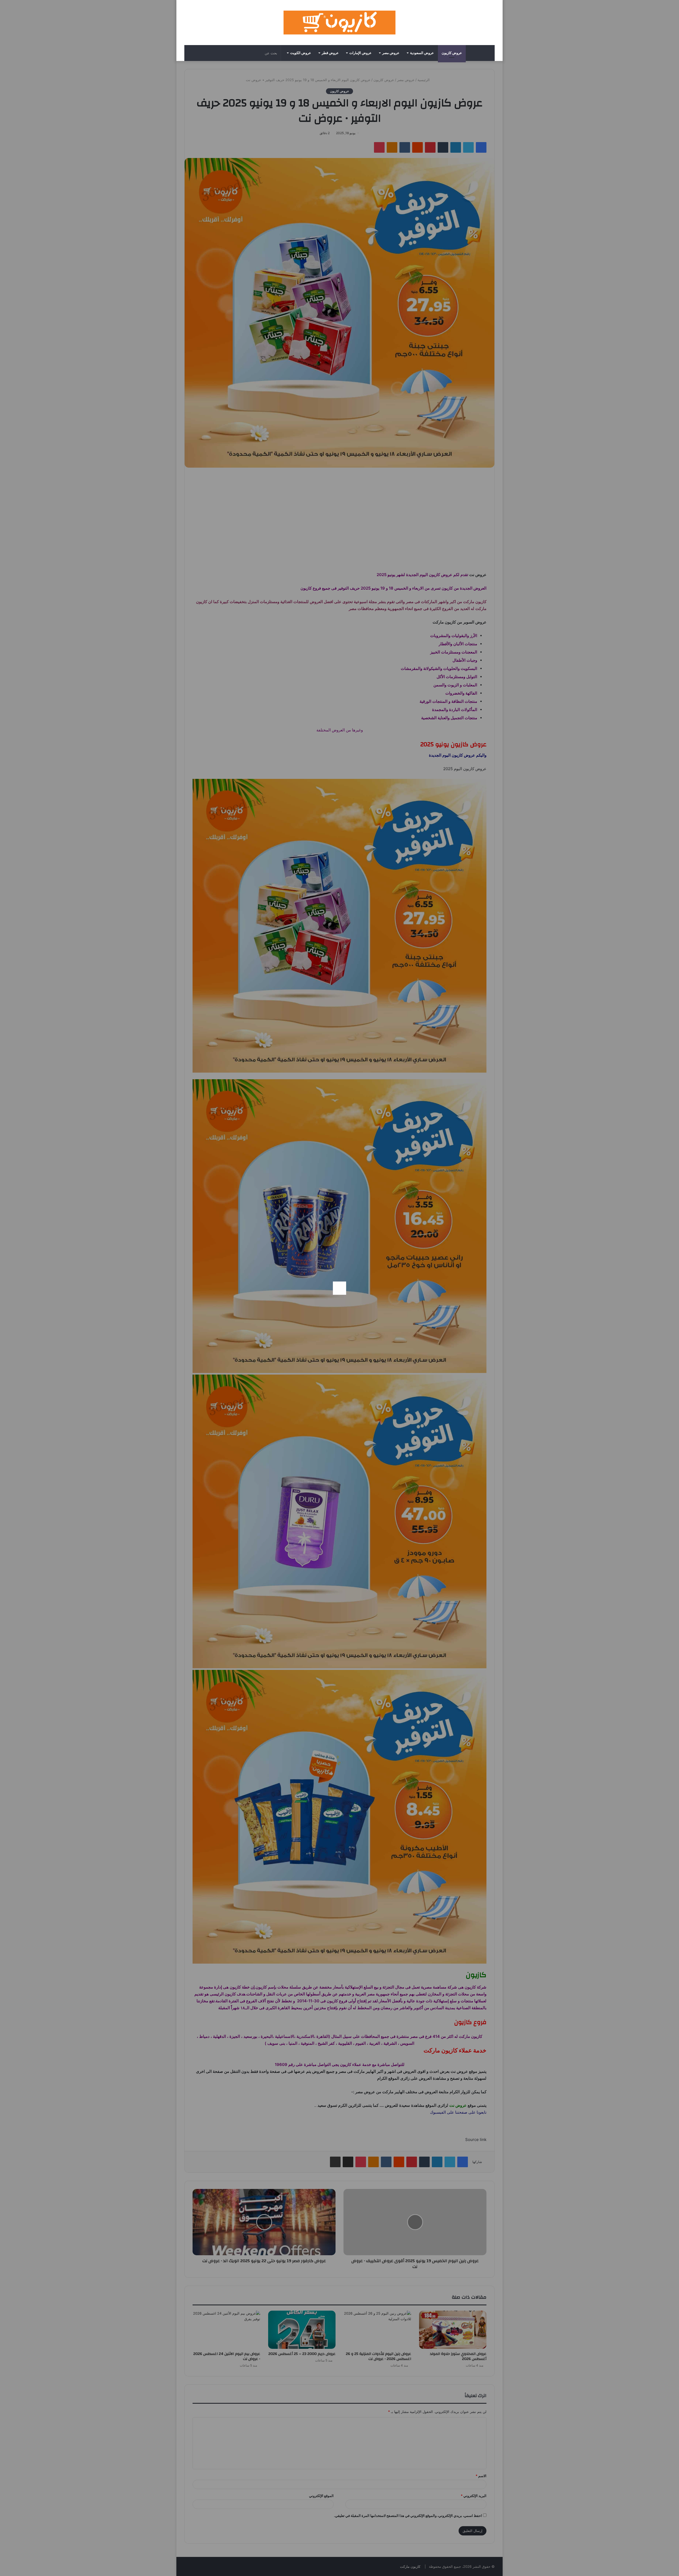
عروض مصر (391, 53)
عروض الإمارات (360, 53)
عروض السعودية (422, 53)
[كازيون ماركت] (339, 23)
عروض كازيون (452, 53)
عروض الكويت (301, 53)
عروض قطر (330, 53)
